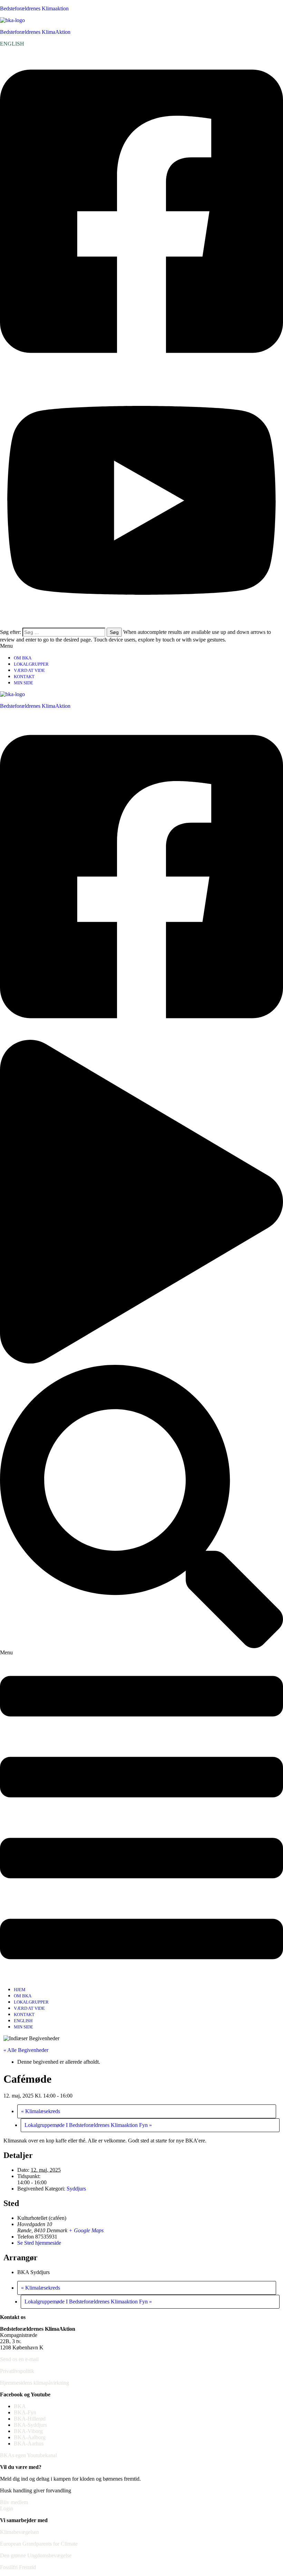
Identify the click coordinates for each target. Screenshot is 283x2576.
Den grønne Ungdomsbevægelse (36, 2555)
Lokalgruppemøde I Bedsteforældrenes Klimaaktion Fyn (88, 2125)
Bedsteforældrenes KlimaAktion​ (35, 706)
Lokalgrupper (31, 664)
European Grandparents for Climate (39, 2544)
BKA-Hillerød (30, 2419)
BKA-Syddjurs (30, 2425)
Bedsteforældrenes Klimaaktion (34, 8)
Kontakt (24, 677)
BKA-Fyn (25, 2412)
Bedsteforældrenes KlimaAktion (35, 32)
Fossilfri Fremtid (18, 2567)
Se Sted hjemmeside (39, 2243)
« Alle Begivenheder (26, 2050)
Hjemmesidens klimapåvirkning (35, 2383)
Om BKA (23, 658)
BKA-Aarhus (29, 2444)
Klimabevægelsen (19, 2532)
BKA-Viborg (28, 2431)
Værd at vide (29, 670)
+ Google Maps (86, 2230)
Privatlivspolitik (17, 2371)
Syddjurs (76, 2189)
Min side (23, 683)
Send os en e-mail (19, 2359)
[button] (141, 646)
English (23, 2021)
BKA (20, 2406)
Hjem (20, 1990)
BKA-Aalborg (30, 2437)
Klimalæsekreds (41, 2111)
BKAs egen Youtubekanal (28, 2455)
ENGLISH (12, 44)
